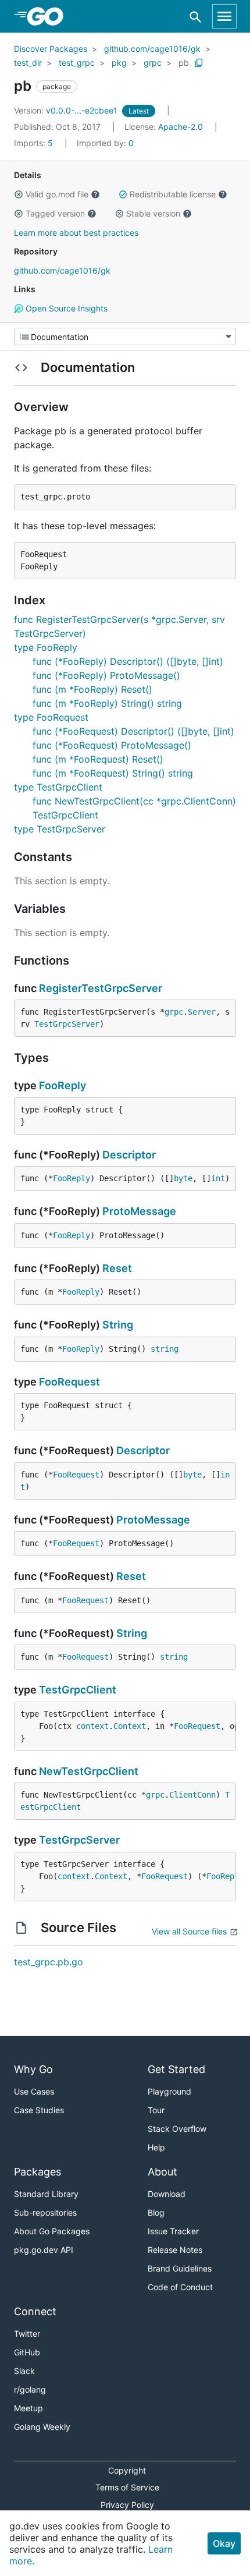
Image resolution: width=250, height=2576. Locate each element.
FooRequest (69, 1382)
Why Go (33, 2069)
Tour (156, 2110)
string (165, 1349)
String (118, 1325)
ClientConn (192, 1795)
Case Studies (39, 2110)
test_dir (28, 63)
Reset (117, 1268)
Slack (24, 2371)
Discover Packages (51, 49)
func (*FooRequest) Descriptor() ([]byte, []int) (133, 731)
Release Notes (175, 2250)
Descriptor (129, 1155)
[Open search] (196, 17)
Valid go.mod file (57, 194)
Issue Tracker (173, 2231)
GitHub (27, 2352)
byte (183, 1178)
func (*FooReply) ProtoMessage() (106, 675)
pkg (119, 63)
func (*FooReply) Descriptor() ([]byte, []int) (128, 661)
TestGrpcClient (78, 1690)
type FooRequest (51, 717)
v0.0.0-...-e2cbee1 (67, 110)
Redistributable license (173, 194)
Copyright (127, 2470)
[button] (19, 194)
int (218, 1178)
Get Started (176, 2069)
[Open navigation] (224, 16)
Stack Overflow (177, 2129)
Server (202, 1012)
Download (167, 2194)
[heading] (49, 16)
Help (156, 2147)
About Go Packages (52, 2231)
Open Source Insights (65, 308)
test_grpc (77, 63)
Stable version (153, 213)
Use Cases (34, 2091)
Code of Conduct (180, 2287)
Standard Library (46, 2194)
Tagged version (55, 213)
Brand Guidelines (180, 2268)
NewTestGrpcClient (89, 1771)
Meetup (28, 2408)
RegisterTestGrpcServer (101, 988)
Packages (37, 2172)
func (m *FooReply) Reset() (92, 689)
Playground (169, 2091)
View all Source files (189, 1931)
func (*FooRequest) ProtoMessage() (112, 745)
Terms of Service (127, 2487)
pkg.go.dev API (44, 2250)
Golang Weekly (42, 2427)
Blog (156, 2212)
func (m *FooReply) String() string (107, 703)
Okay (224, 2543)
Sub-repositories (45, 2212)
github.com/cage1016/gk (152, 49)
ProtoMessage (139, 1211)
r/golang (30, 2389)
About (162, 2172)
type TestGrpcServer (60, 829)
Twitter (27, 2334)
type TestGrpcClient (58, 787)
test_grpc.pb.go (49, 1962)
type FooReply (46, 647)
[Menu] (125, 336)
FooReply (63, 1085)
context (92, 1726)
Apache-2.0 (181, 127)
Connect (35, 2311)
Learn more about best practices (76, 233)
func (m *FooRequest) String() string (113, 773)
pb (184, 63)
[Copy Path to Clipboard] (199, 63)
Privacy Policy (127, 2505)
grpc (153, 63)
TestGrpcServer (67, 1024)
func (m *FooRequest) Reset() (98, 759)
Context (130, 1726)
